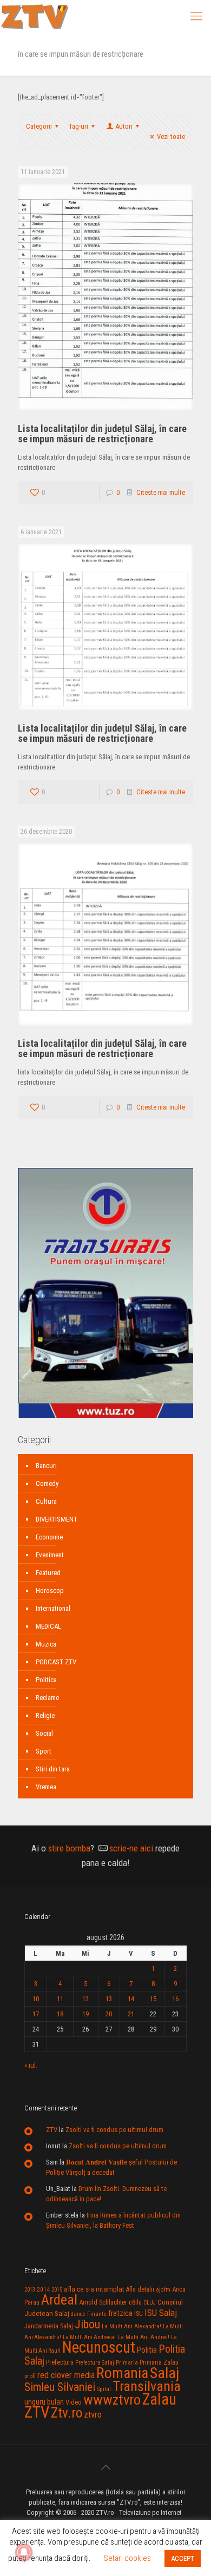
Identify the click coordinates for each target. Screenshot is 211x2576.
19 (85, 2014)
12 (85, 1999)
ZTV (52, 2130)
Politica (46, 1680)
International (53, 1608)
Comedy (47, 1483)
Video (74, 2402)
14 (131, 1999)
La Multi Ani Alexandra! (131, 2326)
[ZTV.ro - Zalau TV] (35, 16)
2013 (30, 2290)
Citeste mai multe (161, 492)
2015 (57, 2290)
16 (175, 1999)
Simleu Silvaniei (60, 2387)
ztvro (93, 2414)
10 (36, 1999)
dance (78, 2314)
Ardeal (59, 2300)
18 (60, 2014)
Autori (124, 126)
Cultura (46, 1501)
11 (60, 1999)
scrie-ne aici (131, 1848)
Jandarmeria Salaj (49, 2326)
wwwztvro (112, 2399)
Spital (104, 2389)
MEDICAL (48, 1626)
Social (44, 1733)
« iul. (31, 2065)
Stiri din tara (53, 1769)
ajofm (163, 2290)
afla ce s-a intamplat (94, 2289)
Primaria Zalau (159, 2362)
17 (36, 2014)
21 (131, 2014)
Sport (44, 1751)
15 (153, 1999)
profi (30, 2376)
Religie (45, 1715)
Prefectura (60, 2362)
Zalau (159, 2399)
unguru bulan (44, 2402)
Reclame (47, 1698)
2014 (43, 2289)
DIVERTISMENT (57, 1519)
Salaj (164, 2373)
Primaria (127, 2363)
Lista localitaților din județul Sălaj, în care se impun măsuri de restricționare (102, 434)
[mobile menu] (196, 16)
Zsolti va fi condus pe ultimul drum (114, 2130)
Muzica (46, 1644)
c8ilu (135, 2302)
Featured (48, 1573)
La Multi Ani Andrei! (143, 2337)
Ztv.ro (67, 2413)
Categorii (39, 126)
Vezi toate (171, 137)
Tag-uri (78, 126)
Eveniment (50, 1555)
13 (109, 1999)
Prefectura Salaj (95, 2363)
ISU (139, 2314)
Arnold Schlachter (103, 2302)
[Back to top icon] (105, 2467)
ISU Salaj (161, 2313)
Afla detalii (140, 2289)
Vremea (46, 1787)
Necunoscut (99, 2347)
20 (109, 2014)
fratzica (120, 2313)
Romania (122, 2373)
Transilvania (147, 2386)
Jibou (87, 2324)
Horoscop (50, 1591)
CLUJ (150, 2303)
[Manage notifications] (24, 2552)
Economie (49, 1537)
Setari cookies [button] (127, 2558)
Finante (97, 2314)
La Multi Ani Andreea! (89, 2337)
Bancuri (46, 1466)
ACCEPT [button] (183, 2558)
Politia (147, 2350)
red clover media (66, 2375)
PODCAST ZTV (56, 1662)
